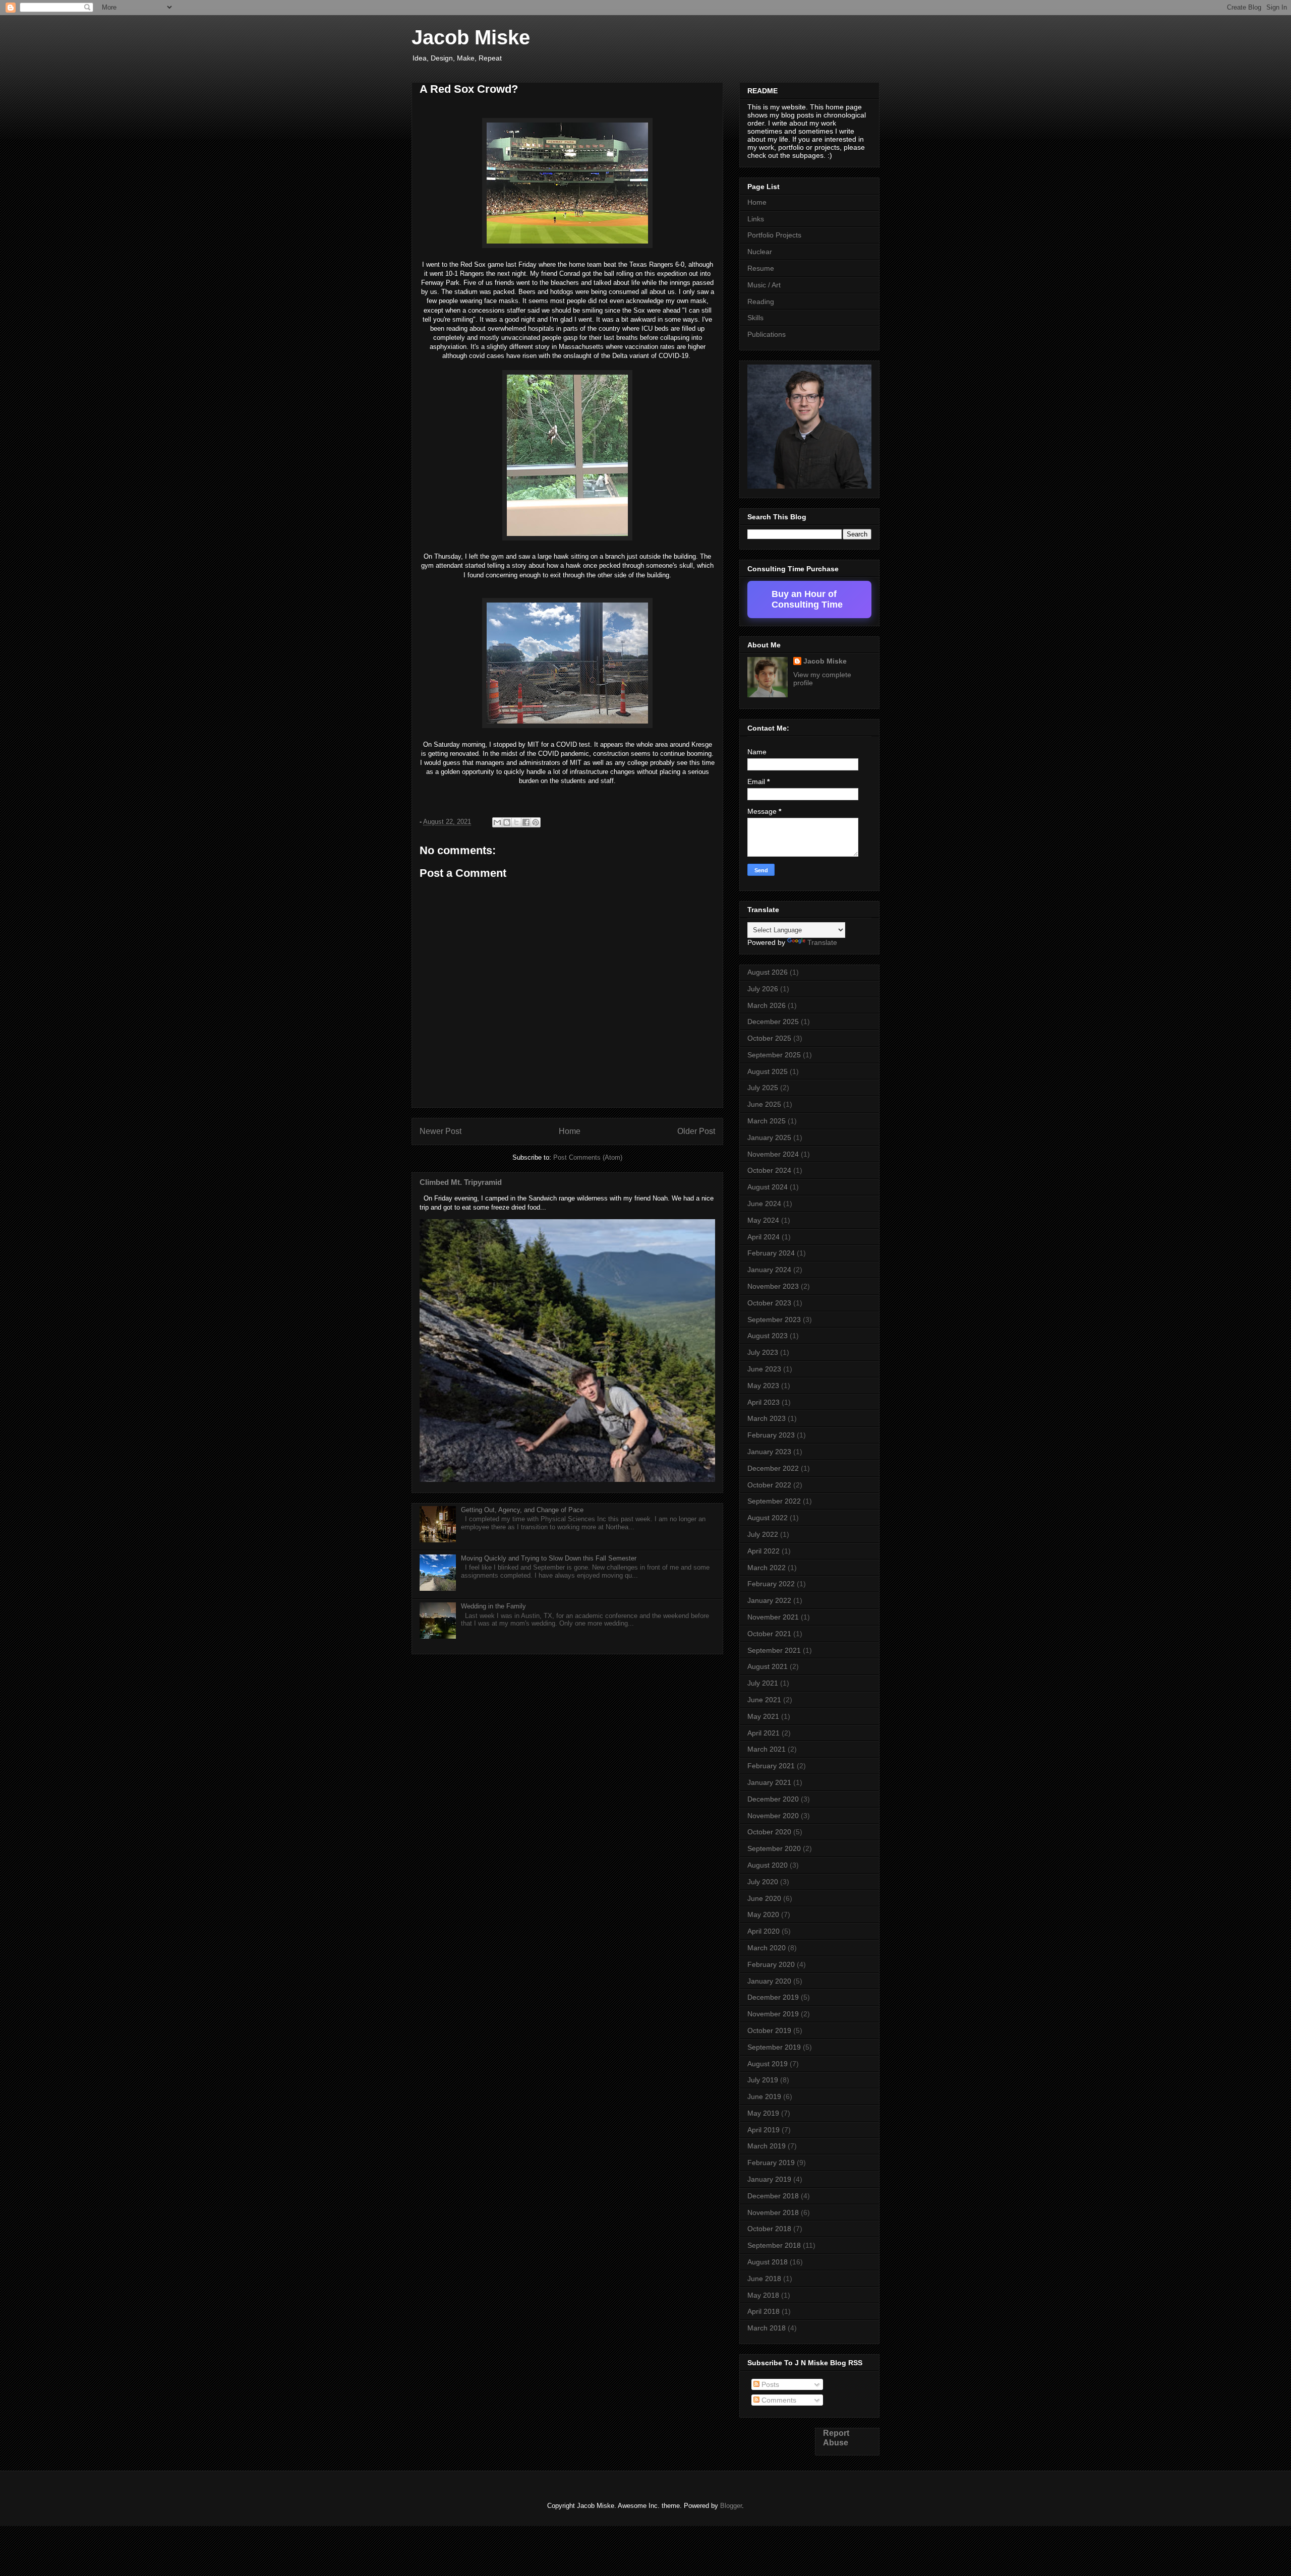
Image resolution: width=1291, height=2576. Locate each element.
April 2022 (764, 1551)
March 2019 (767, 2146)
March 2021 (767, 1749)
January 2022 (769, 1600)
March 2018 (767, 2328)
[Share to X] (516, 822)
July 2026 (763, 989)
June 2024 (764, 1204)
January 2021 (769, 1782)
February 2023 (771, 1435)
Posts (769, 2384)
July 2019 (763, 2080)
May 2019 (763, 2113)
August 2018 (768, 2262)
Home (570, 1131)
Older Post (696, 1131)
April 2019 (764, 2130)
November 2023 (773, 1286)
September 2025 (774, 1055)
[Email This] (497, 822)
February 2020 (771, 1964)
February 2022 (771, 1584)
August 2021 (768, 1666)
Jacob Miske (471, 37)
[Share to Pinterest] (536, 822)
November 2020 (773, 1816)
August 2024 (768, 1187)
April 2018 (764, 2311)
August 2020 (768, 1865)
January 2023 (769, 1452)
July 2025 (763, 1088)
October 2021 (769, 1634)
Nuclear (760, 252)
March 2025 (767, 1121)
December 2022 (773, 1468)
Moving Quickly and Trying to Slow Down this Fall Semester (549, 1558)
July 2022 (763, 1534)
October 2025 (769, 1038)
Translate (822, 942)
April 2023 (764, 1402)
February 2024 (771, 1253)
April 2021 (764, 1733)
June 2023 (764, 1369)
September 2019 (774, 2047)
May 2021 (763, 1716)
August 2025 (768, 1071)
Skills (755, 318)
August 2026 (768, 972)
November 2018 (773, 2212)
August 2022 (768, 1518)
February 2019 (771, 2163)
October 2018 (769, 2229)
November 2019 (773, 2014)
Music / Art (764, 285)
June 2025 (764, 1104)
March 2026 (767, 1005)
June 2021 (764, 1700)
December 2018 (773, 2196)
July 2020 (763, 1882)
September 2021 (774, 1650)
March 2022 (767, 1568)
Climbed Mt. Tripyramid (461, 1182)
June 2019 (764, 2096)
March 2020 (767, 1948)
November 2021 (773, 1617)
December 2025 (773, 1022)
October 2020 (769, 1832)
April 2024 (764, 1237)
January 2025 (769, 1137)
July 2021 (763, 1683)
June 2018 (764, 2279)
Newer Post (441, 1131)
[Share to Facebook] (526, 822)
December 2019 (773, 1997)
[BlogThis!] (507, 822)
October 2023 (769, 1303)
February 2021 (771, 1766)
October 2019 (769, 2030)
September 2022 (774, 1501)
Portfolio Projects (774, 235)
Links (756, 219)
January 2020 (769, 1981)
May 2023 (763, 1386)
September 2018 (774, 2245)
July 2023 (763, 1352)
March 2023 (767, 1418)
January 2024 (769, 1270)
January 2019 (769, 2179)
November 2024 (773, 1154)
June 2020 (764, 1898)
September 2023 (774, 1320)
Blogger (731, 2506)
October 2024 (769, 1170)
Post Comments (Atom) (588, 1157)
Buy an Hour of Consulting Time (807, 599)
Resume (761, 268)
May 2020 (763, 1914)
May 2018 (763, 2295)
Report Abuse (836, 2438)
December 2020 (773, 1799)
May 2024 (763, 1220)
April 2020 (764, 1931)
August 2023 (768, 1336)
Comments (778, 2400)
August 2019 (768, 2064)
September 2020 (774, 1848)
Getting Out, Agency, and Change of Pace (522, 1510)
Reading (761, 302)
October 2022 (769, 1485)
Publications (767, 334)
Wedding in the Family (493, 1606)
